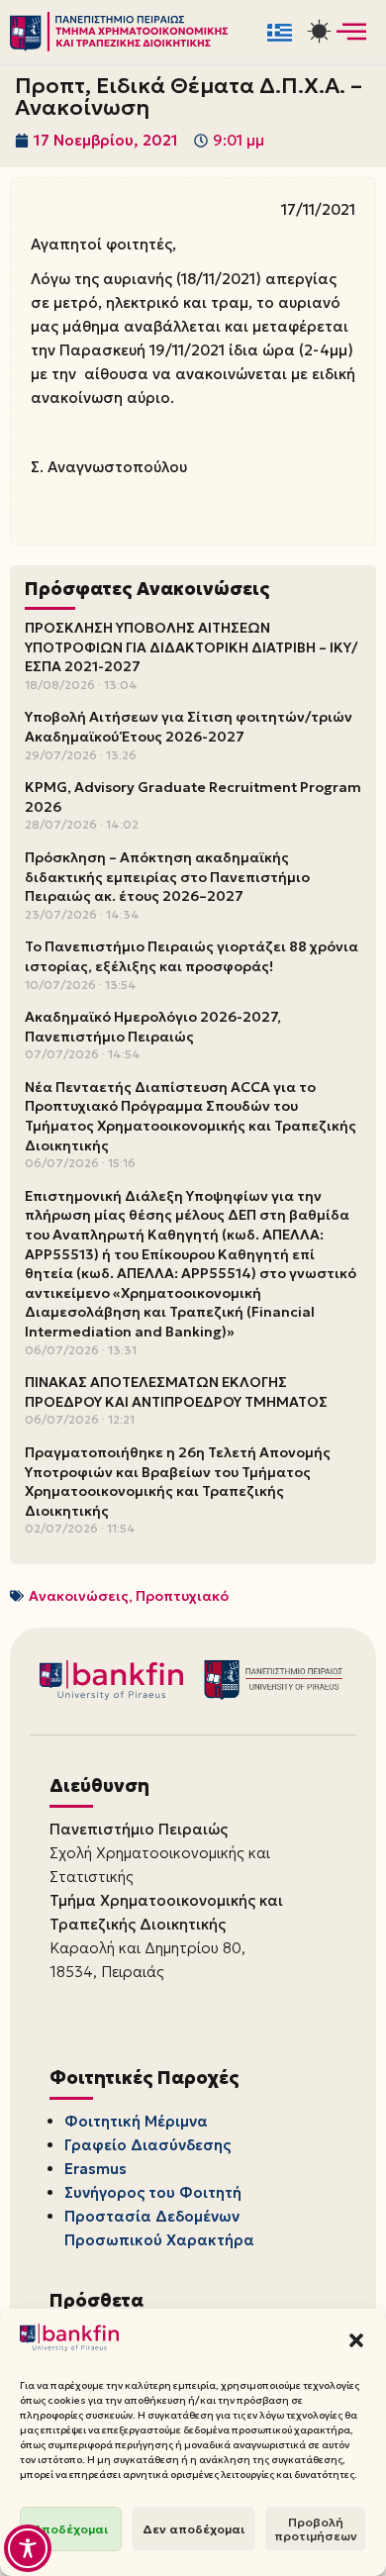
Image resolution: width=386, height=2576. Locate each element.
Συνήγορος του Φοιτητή (153, 2192)
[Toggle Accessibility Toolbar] (28, 2548)
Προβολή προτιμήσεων (316, 2529)
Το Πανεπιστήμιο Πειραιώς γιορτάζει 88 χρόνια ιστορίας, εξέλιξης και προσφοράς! (192, 956)
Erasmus (96, 2169)
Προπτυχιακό (182, 1596)
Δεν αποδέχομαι (193, 2529)
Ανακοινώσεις (79, 1596)
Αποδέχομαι (71, 2529)
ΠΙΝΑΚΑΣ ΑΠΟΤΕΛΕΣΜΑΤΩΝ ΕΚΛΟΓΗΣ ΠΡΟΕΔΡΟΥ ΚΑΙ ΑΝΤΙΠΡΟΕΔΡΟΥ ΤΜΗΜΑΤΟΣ (176, 1392)
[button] (356, 2340)
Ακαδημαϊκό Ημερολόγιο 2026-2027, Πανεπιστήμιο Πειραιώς (153, 1027)
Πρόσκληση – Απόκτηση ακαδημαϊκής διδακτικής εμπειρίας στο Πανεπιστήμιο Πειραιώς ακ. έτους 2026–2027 (167, 877)
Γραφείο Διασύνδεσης (147, 2145)
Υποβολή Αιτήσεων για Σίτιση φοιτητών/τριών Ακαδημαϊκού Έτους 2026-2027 (189, 727)
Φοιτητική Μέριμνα (136, 2121)
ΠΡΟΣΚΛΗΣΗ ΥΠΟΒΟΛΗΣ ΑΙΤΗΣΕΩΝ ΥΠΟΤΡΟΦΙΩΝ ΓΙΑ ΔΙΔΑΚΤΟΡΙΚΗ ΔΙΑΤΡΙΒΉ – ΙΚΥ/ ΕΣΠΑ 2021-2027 (191, 647)
